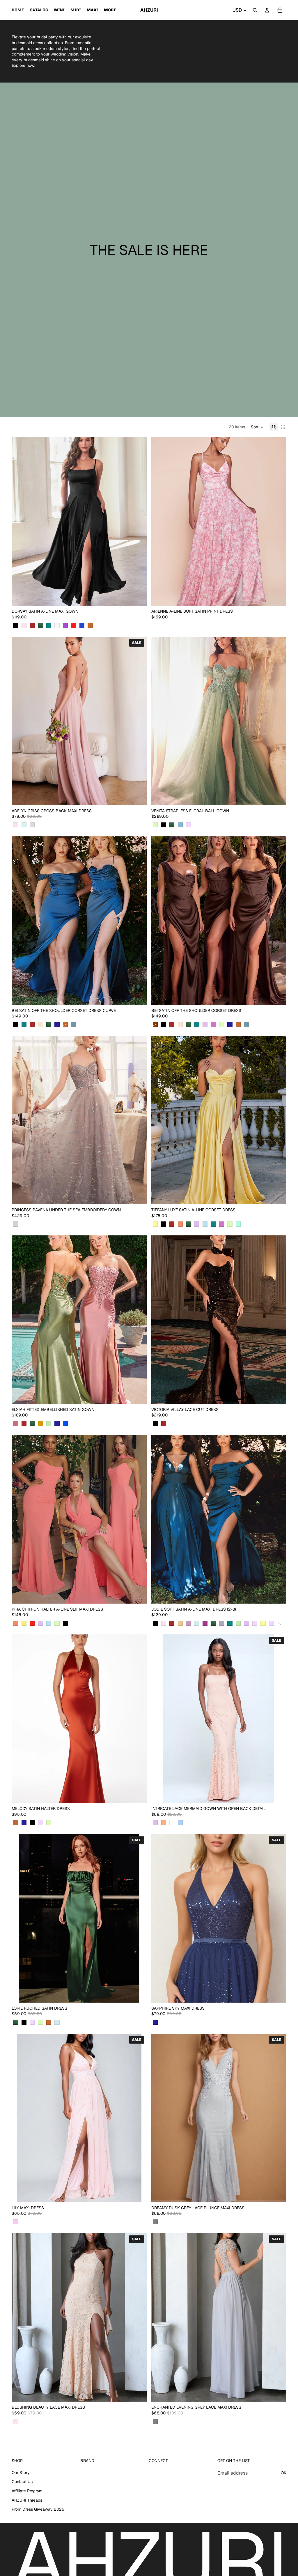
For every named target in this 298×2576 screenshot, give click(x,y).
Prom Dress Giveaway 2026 (38, 2509)
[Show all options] (279, 1623)
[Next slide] (138, 521)
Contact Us (22, 2482)
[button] (257, 427)
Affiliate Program (27, 2491)
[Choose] (138, 597)
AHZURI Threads (27, 2500)
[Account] (267, 10)
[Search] (255, 10)
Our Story (21, 2473)
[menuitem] (110, 10)
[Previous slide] (20, 521)
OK (284, 2473)
